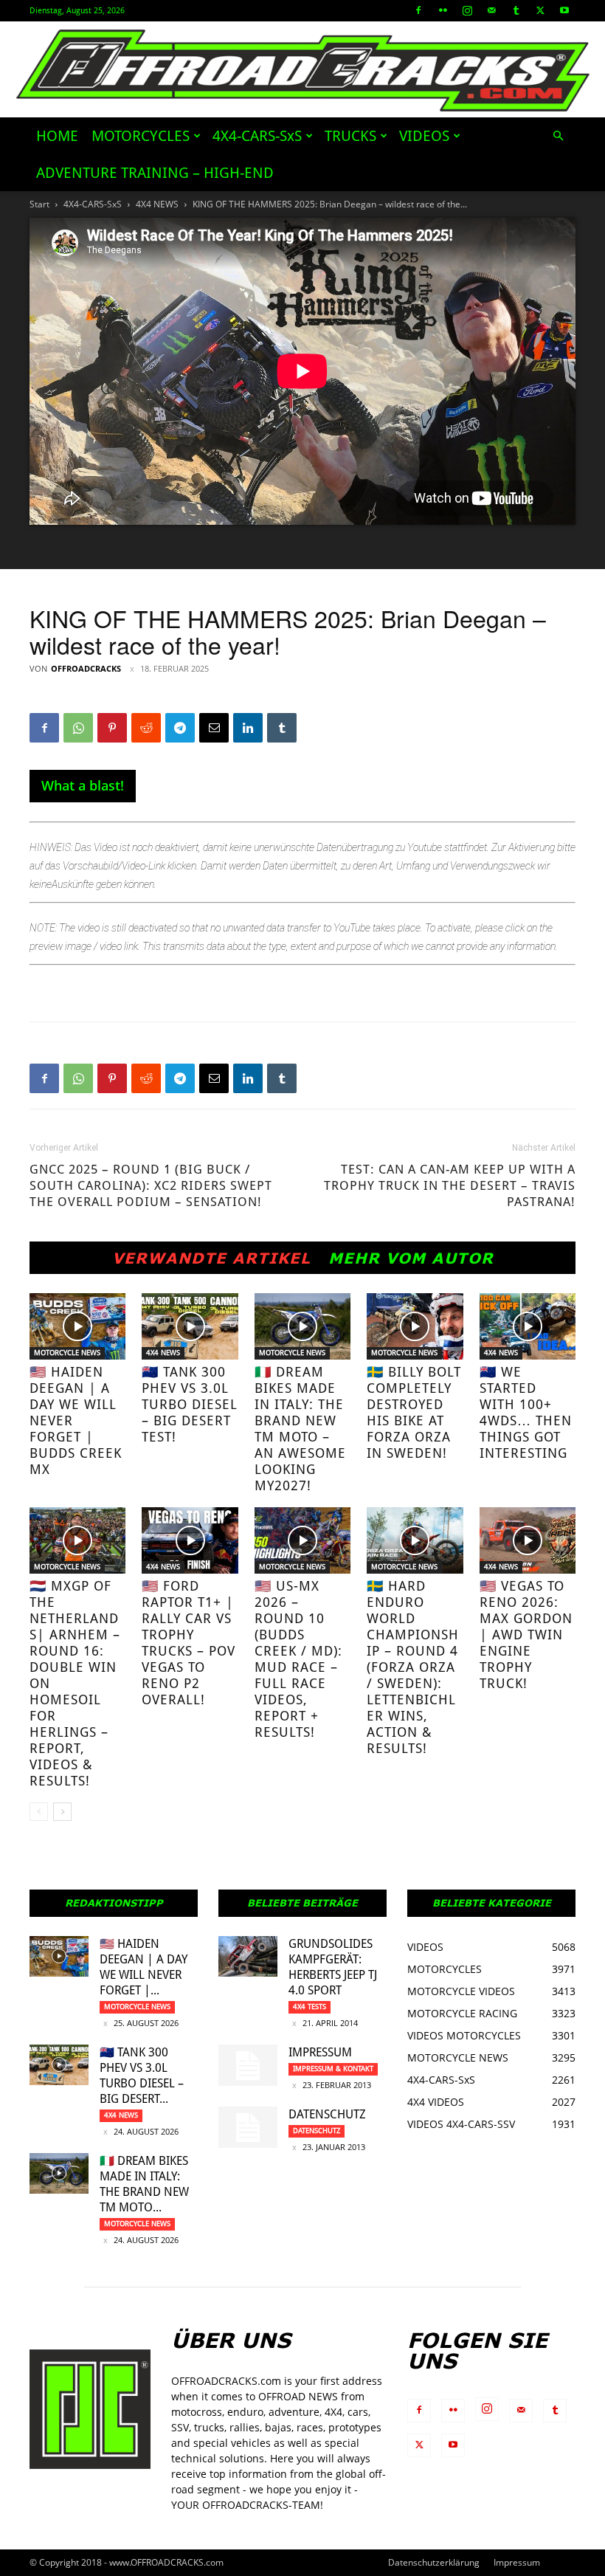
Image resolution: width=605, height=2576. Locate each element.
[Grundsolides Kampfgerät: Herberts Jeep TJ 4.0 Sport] (248, 1956)
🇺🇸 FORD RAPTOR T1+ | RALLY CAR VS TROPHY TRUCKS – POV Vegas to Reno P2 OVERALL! (189, 1643)
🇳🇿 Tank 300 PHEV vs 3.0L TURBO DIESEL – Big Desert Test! (190, 1404)
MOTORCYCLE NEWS (67, 1353)
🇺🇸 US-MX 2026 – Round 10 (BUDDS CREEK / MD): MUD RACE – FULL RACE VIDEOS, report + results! (298, 1659)
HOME (57, 136)
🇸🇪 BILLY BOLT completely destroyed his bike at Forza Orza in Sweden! (414, 1412)
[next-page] (62, 1812)
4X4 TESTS (310, 2007)
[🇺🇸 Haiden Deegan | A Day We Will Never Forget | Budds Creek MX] (77, 1326)
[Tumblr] (516, 10)
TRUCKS (350, 136)
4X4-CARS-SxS (257, 136)
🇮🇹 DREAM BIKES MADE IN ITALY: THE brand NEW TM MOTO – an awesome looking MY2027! (300, 1429)
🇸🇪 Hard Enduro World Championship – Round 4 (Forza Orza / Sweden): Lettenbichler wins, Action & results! (413, 1667)
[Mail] (491, 10)
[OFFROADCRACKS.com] (303, 70)
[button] (558, 136)
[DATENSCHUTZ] (248, 2127)
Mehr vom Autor (411, 1258)
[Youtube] (564, 10)
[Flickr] (443, 10)
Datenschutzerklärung (434, 2562)
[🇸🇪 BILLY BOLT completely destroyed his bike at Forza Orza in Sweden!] (415, 1326)
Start (39, 204)
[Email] (214, 728)
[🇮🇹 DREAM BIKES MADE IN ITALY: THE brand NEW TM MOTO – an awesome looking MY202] (302, 1326)
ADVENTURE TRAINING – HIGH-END (155, 173)
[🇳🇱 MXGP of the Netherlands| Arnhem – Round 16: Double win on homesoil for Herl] (77, 1540)
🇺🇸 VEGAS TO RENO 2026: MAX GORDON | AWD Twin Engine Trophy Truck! (526, 1635)
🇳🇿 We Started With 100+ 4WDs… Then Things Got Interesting (526, 1412)
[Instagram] (467, 10)
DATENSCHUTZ (327, 2114)
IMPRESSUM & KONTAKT (333, 2069)
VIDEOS (424, 136)
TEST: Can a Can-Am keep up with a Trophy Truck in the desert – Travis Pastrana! (450, 1185)
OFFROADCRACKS (86, 668)
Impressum (320, 2052)
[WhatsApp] (78, 728)
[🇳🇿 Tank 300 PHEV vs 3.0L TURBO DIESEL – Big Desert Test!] (190, 1326)
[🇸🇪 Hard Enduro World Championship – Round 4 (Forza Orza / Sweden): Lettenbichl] (415, 1540)
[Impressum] (248, 2065)
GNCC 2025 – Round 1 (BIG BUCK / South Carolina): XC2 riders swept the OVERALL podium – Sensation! (151, 1185)
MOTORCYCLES (141, 136)
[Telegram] (180, 728)
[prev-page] (39, 1812)
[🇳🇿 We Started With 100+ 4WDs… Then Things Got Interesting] (528, 1326)
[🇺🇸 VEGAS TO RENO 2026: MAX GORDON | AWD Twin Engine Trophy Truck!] (528, 1540)
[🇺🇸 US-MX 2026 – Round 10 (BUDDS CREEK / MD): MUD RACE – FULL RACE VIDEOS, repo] (302, 1540)
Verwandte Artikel (211, 1258)
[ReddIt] (146, 728)
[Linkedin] (248, 728)
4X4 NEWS (157, 204)
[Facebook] (418, 10)
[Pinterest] (112, 728)
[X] (540, 10)
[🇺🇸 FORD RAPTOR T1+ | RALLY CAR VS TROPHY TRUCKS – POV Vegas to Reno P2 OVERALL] (190, 1540)
